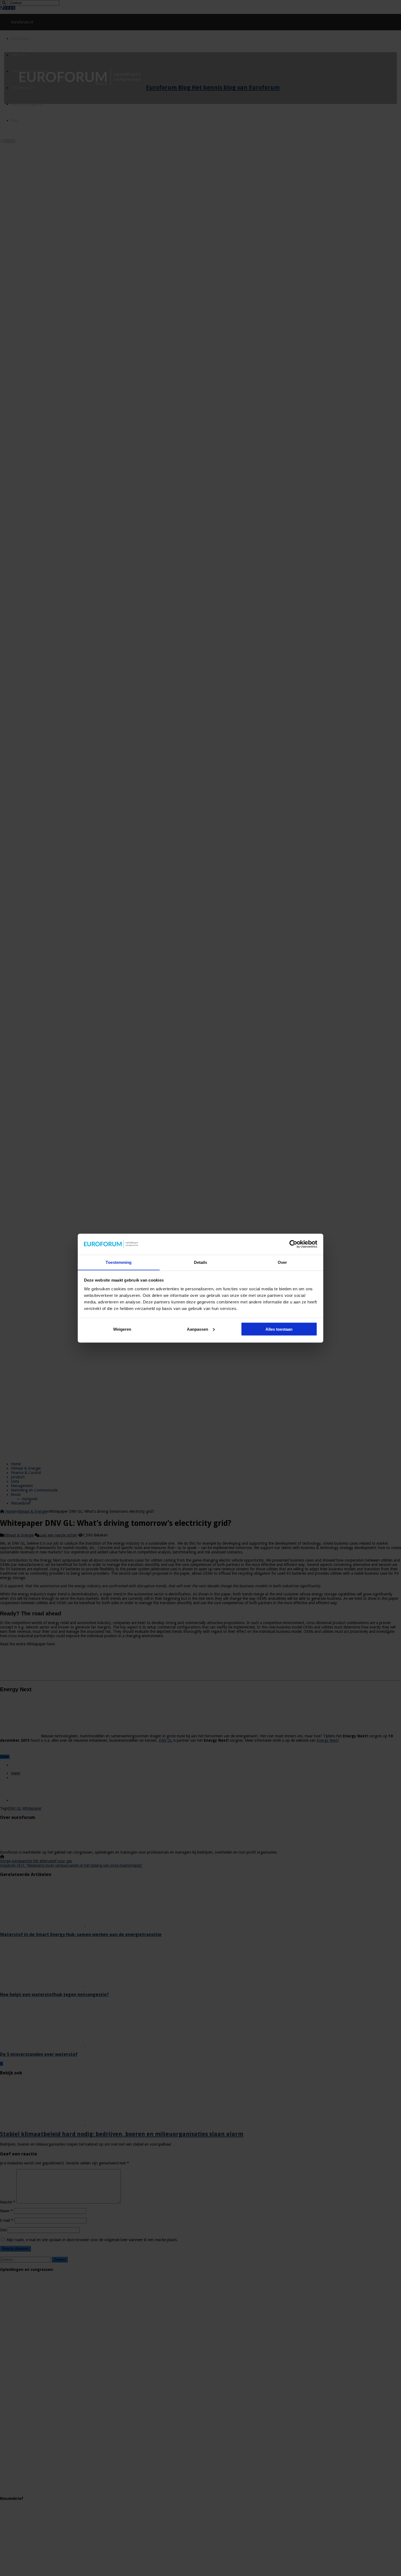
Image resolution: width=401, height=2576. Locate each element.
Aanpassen (197, 1329)
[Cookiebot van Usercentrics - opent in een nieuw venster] (293, 1244)
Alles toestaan (279, 1329)
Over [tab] (282, 1262)
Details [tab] (201, 1262)
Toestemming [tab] (119, 1262)
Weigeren (122, 1329)
